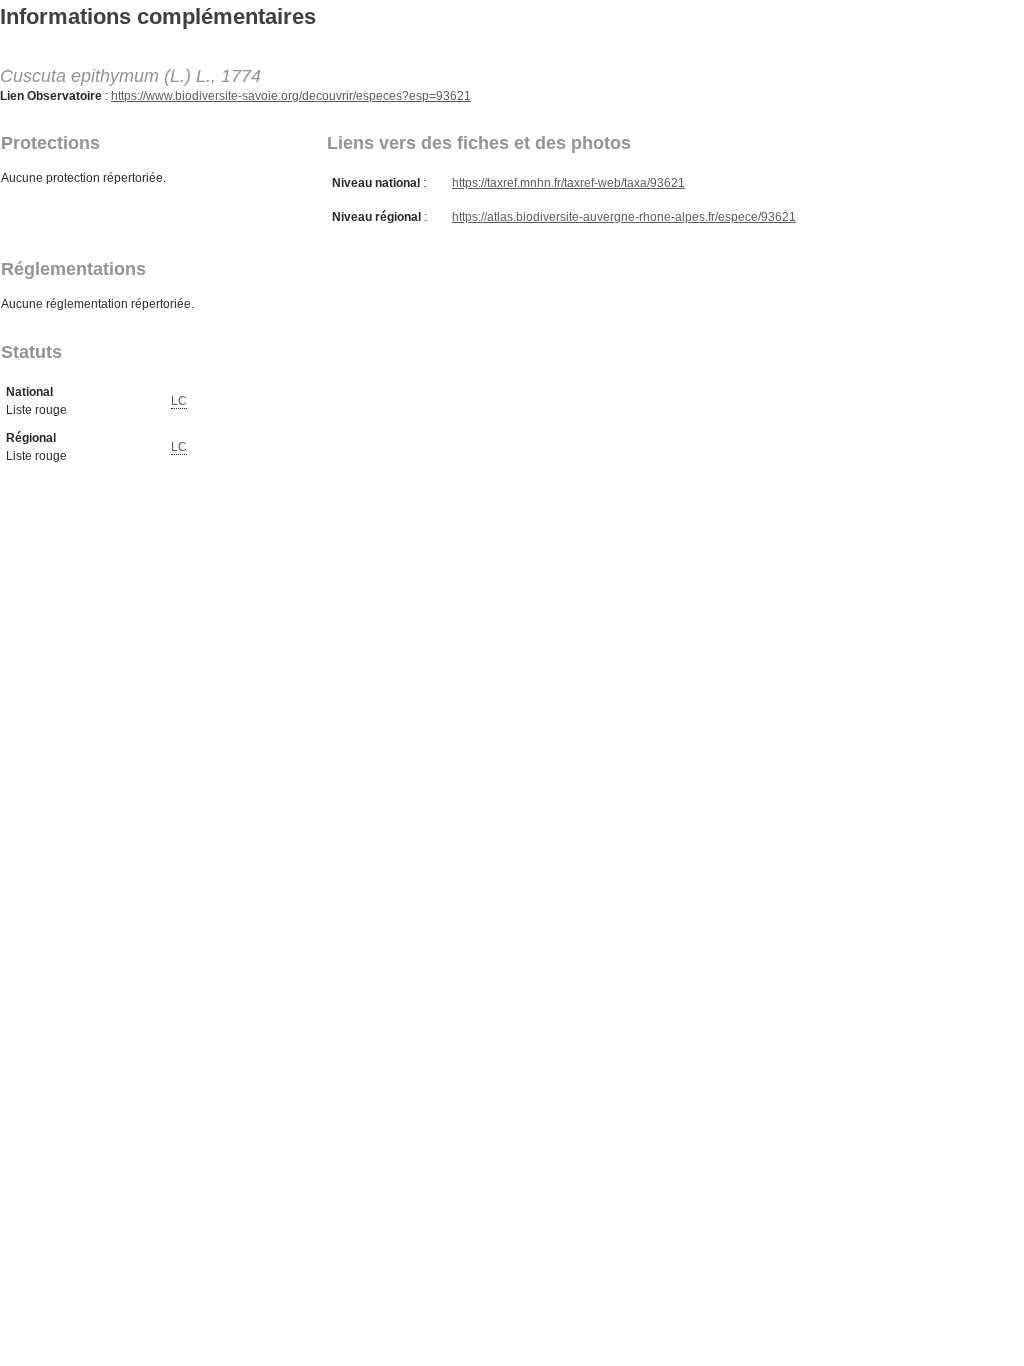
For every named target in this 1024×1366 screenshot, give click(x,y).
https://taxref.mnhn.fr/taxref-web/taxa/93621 (568, 183)
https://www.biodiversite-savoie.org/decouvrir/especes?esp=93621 (291, 96)
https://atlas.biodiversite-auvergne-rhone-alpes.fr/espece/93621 (624, 217)
